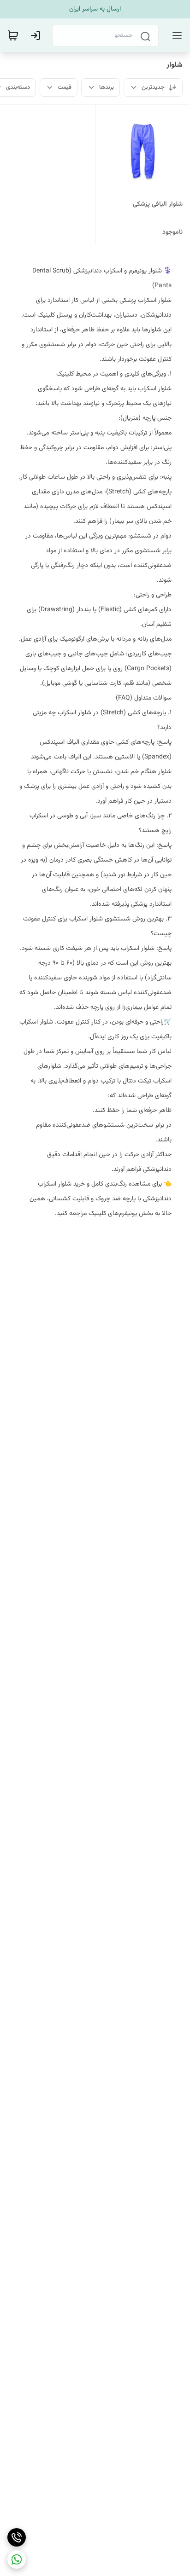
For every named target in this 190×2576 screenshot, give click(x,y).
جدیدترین (153, 87)
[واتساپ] (17, 2559)
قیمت (65, 87)
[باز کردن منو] (175, 35)
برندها (107, 87)
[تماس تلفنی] (17, 2537)
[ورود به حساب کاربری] (37, 35)
